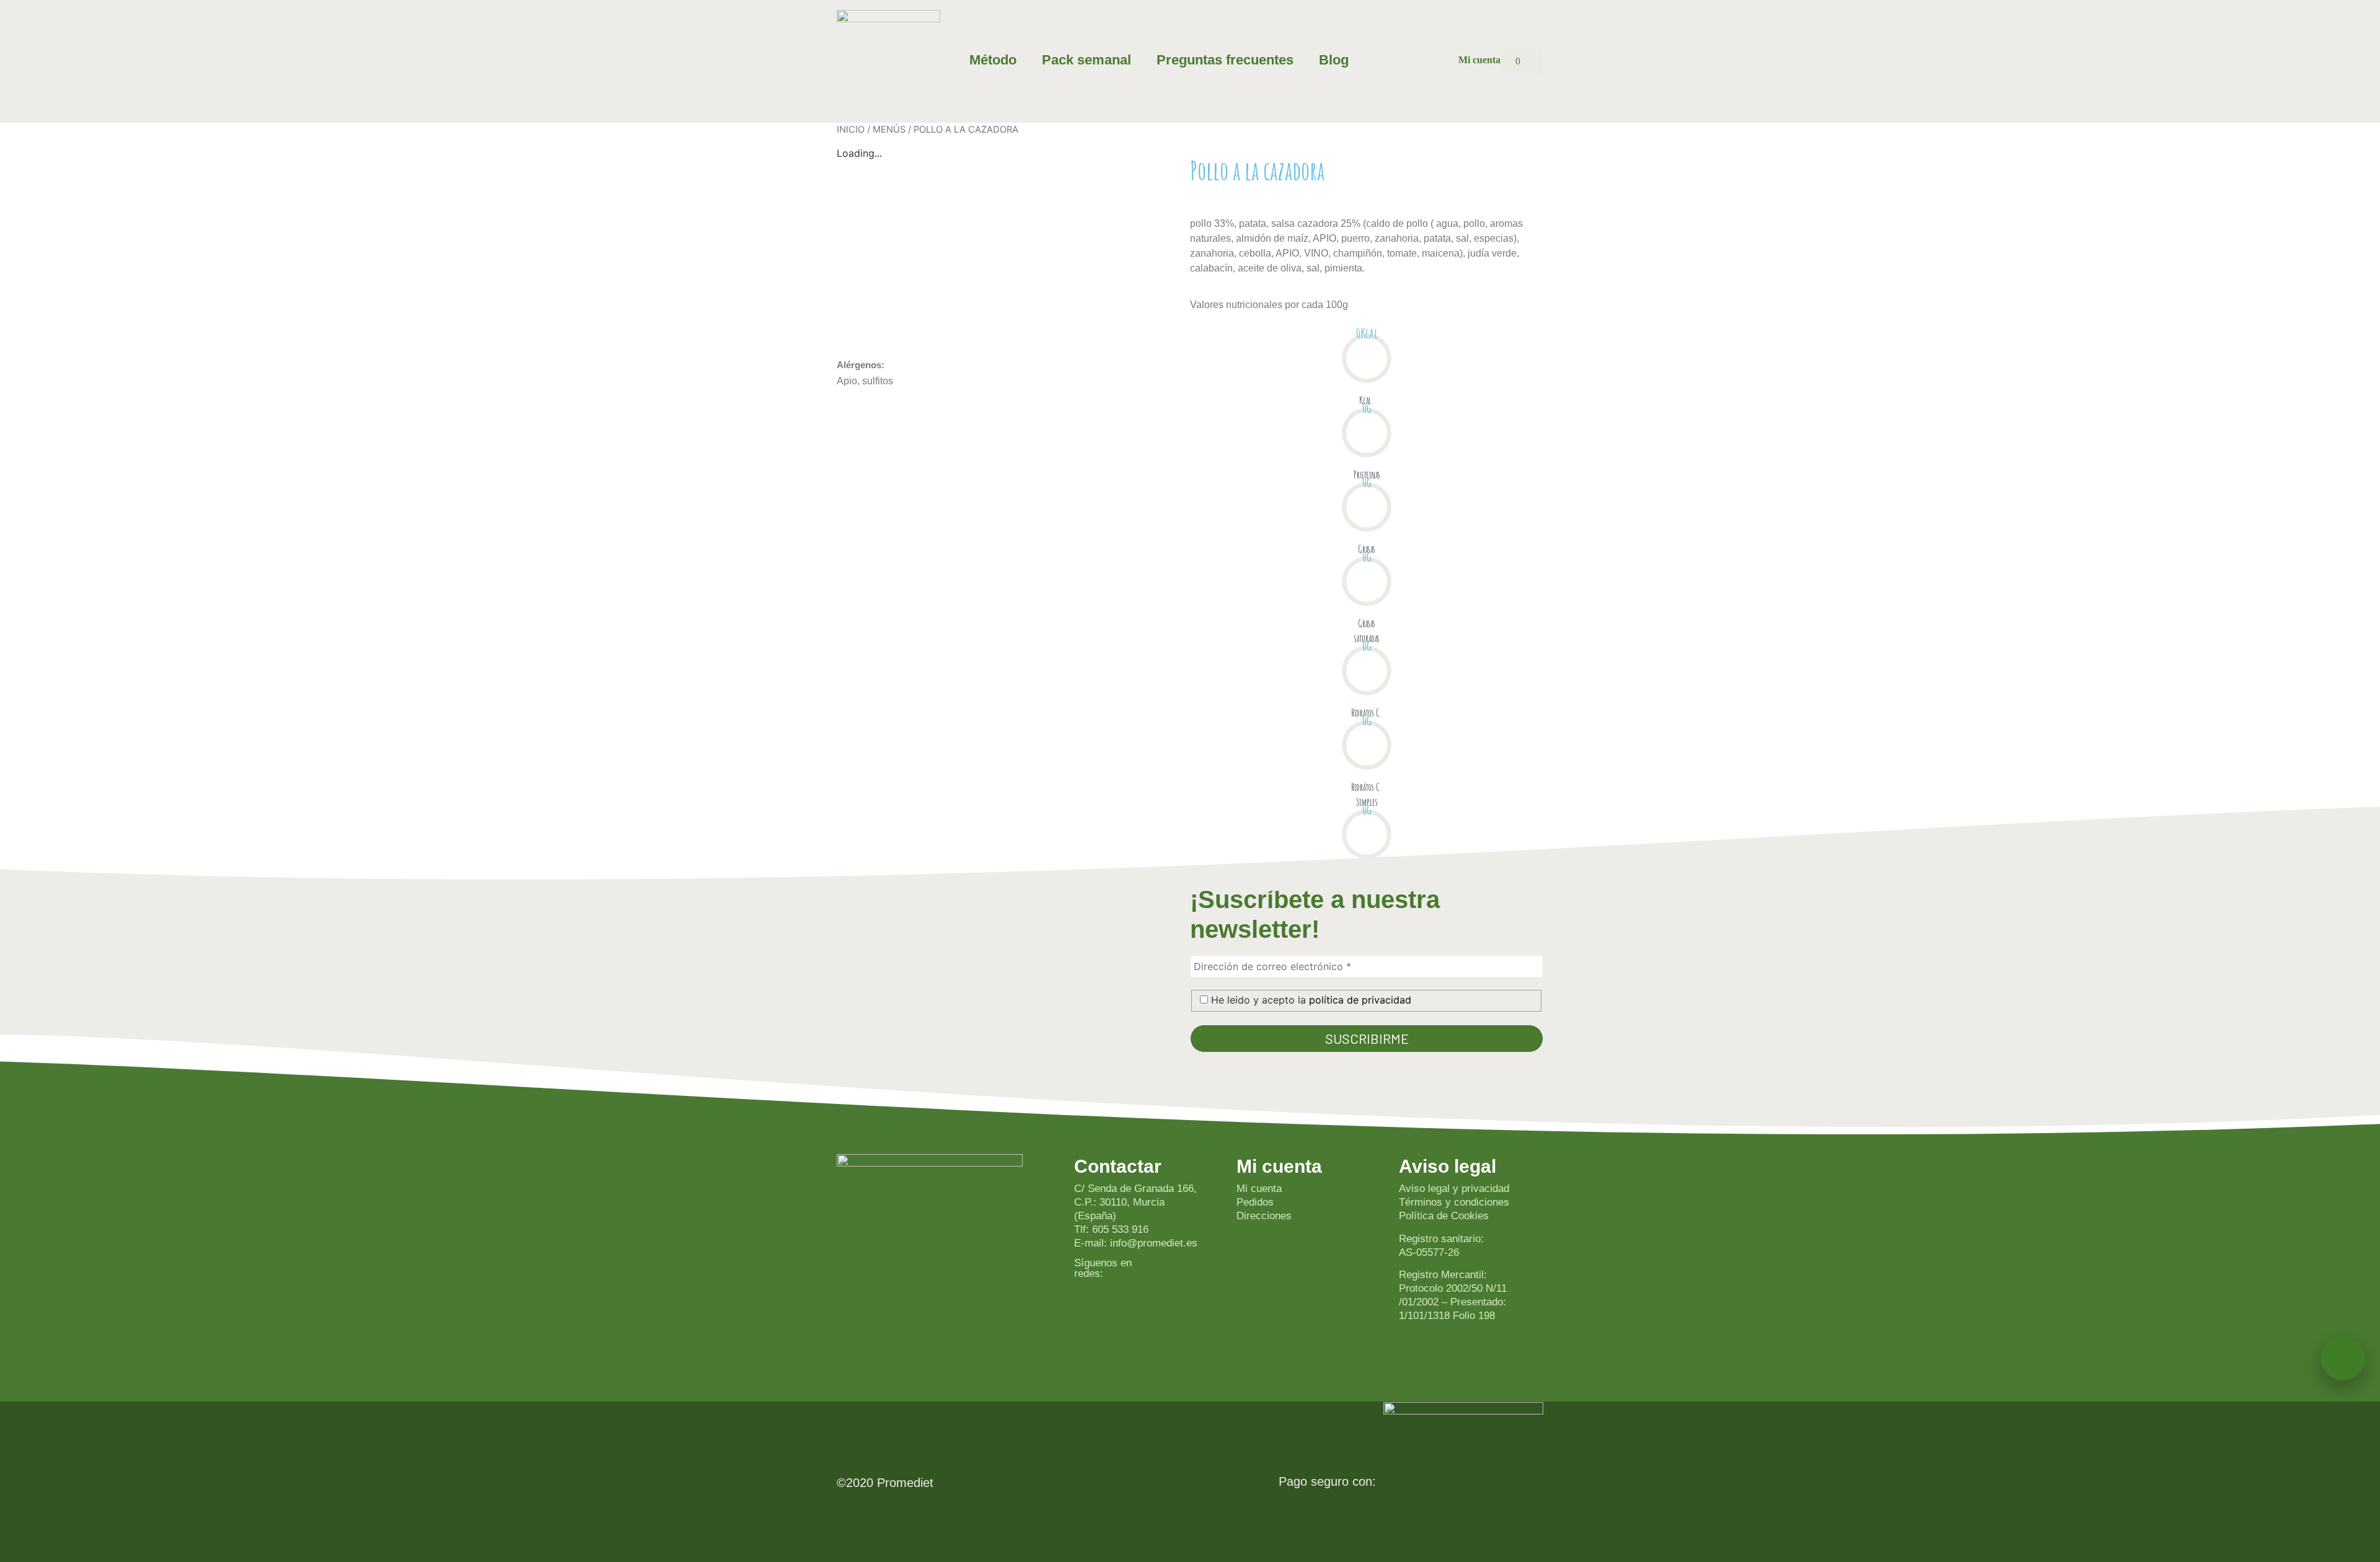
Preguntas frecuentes (1225, 60)
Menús (889, 130)
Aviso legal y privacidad (1454, 1189)
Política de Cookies (1444, 1216)
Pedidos (1255, 1202)
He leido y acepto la (1310, 1000)
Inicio (851, 130)
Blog (1334, 60)
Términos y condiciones (1454, 1202)
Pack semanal (1086, 60)
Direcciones (1264, 1216)
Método (993, 60)
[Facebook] (1172, 1308)
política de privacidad (1360, 1000)
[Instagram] (1172, 1273)
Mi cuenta (1259, 1189)
